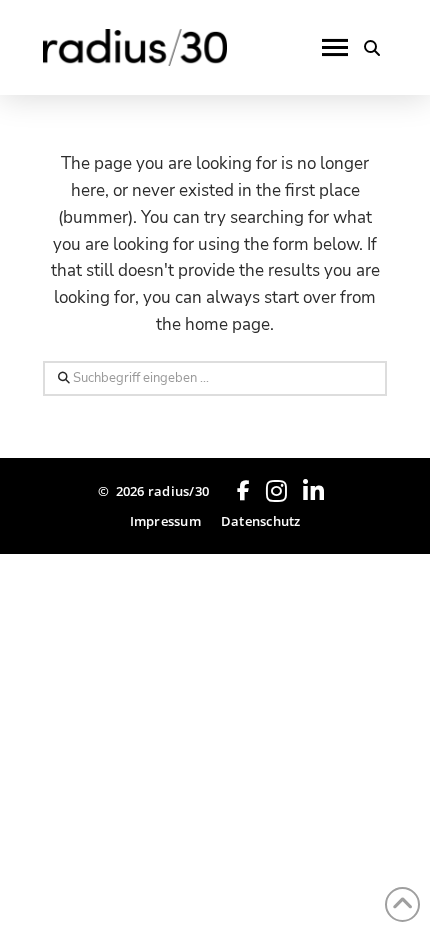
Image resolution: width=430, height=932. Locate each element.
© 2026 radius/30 (153, 491)
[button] (335, 48)
